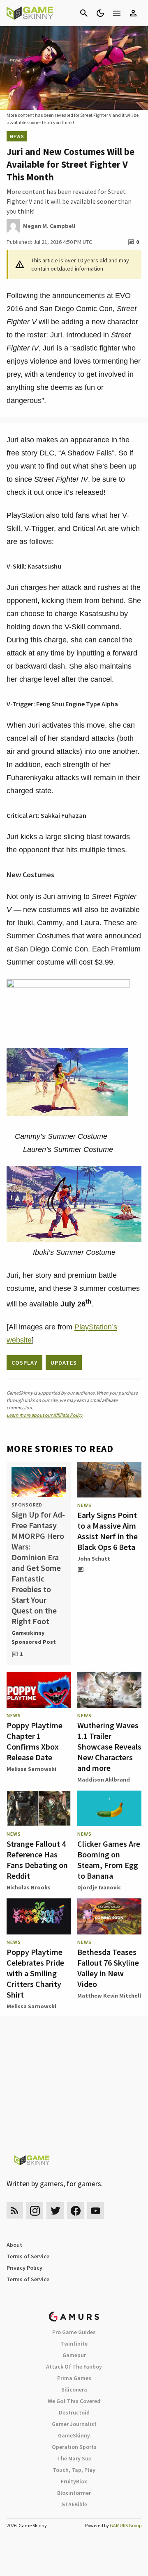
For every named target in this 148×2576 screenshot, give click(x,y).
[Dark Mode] (100, 13)
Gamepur (74, 2355)
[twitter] (55, 2211)
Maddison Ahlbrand (104, 1780)
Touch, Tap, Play (74, 2470)
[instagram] (35, 2211)
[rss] (15, 2211)
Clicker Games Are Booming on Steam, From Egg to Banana (109, 1860)
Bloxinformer (74, 2493)
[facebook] (75, 2211)
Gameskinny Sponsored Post (34, 1637)
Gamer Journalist (74, 2424)
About (14, 2245)
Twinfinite (74, 2344)
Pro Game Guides (74, 2332)
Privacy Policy (24, 2268)
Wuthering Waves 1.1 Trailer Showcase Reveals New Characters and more (109, 1747)
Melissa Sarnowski (31, 1769)
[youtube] (96, 2211)
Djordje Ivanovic (99, 1887)
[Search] (84, 13)
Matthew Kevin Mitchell (109, 1996)
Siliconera (74, 2389)
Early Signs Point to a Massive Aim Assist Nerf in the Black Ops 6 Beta (108, 1531)
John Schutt (94, 1559)
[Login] (133, 13)
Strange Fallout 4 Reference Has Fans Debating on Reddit (37, 1860)
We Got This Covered (74, 2401)
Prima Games (74, 2378)
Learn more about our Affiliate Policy (45, 1415)
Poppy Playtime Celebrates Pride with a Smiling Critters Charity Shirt (35, 1973)
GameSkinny (74, 2435)
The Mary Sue (74, 2458)
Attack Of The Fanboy (74, 2367)
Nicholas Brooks (29, 1887)
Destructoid (74, 2412)
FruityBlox (74, 2481)
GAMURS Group (126, 2525)
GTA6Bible (74, 2504)
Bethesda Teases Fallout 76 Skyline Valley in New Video (108, 1968)
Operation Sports (74, 2447)
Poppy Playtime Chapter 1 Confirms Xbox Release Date (35, 1741)
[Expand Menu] (117, 13)
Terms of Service (28, 2256)
